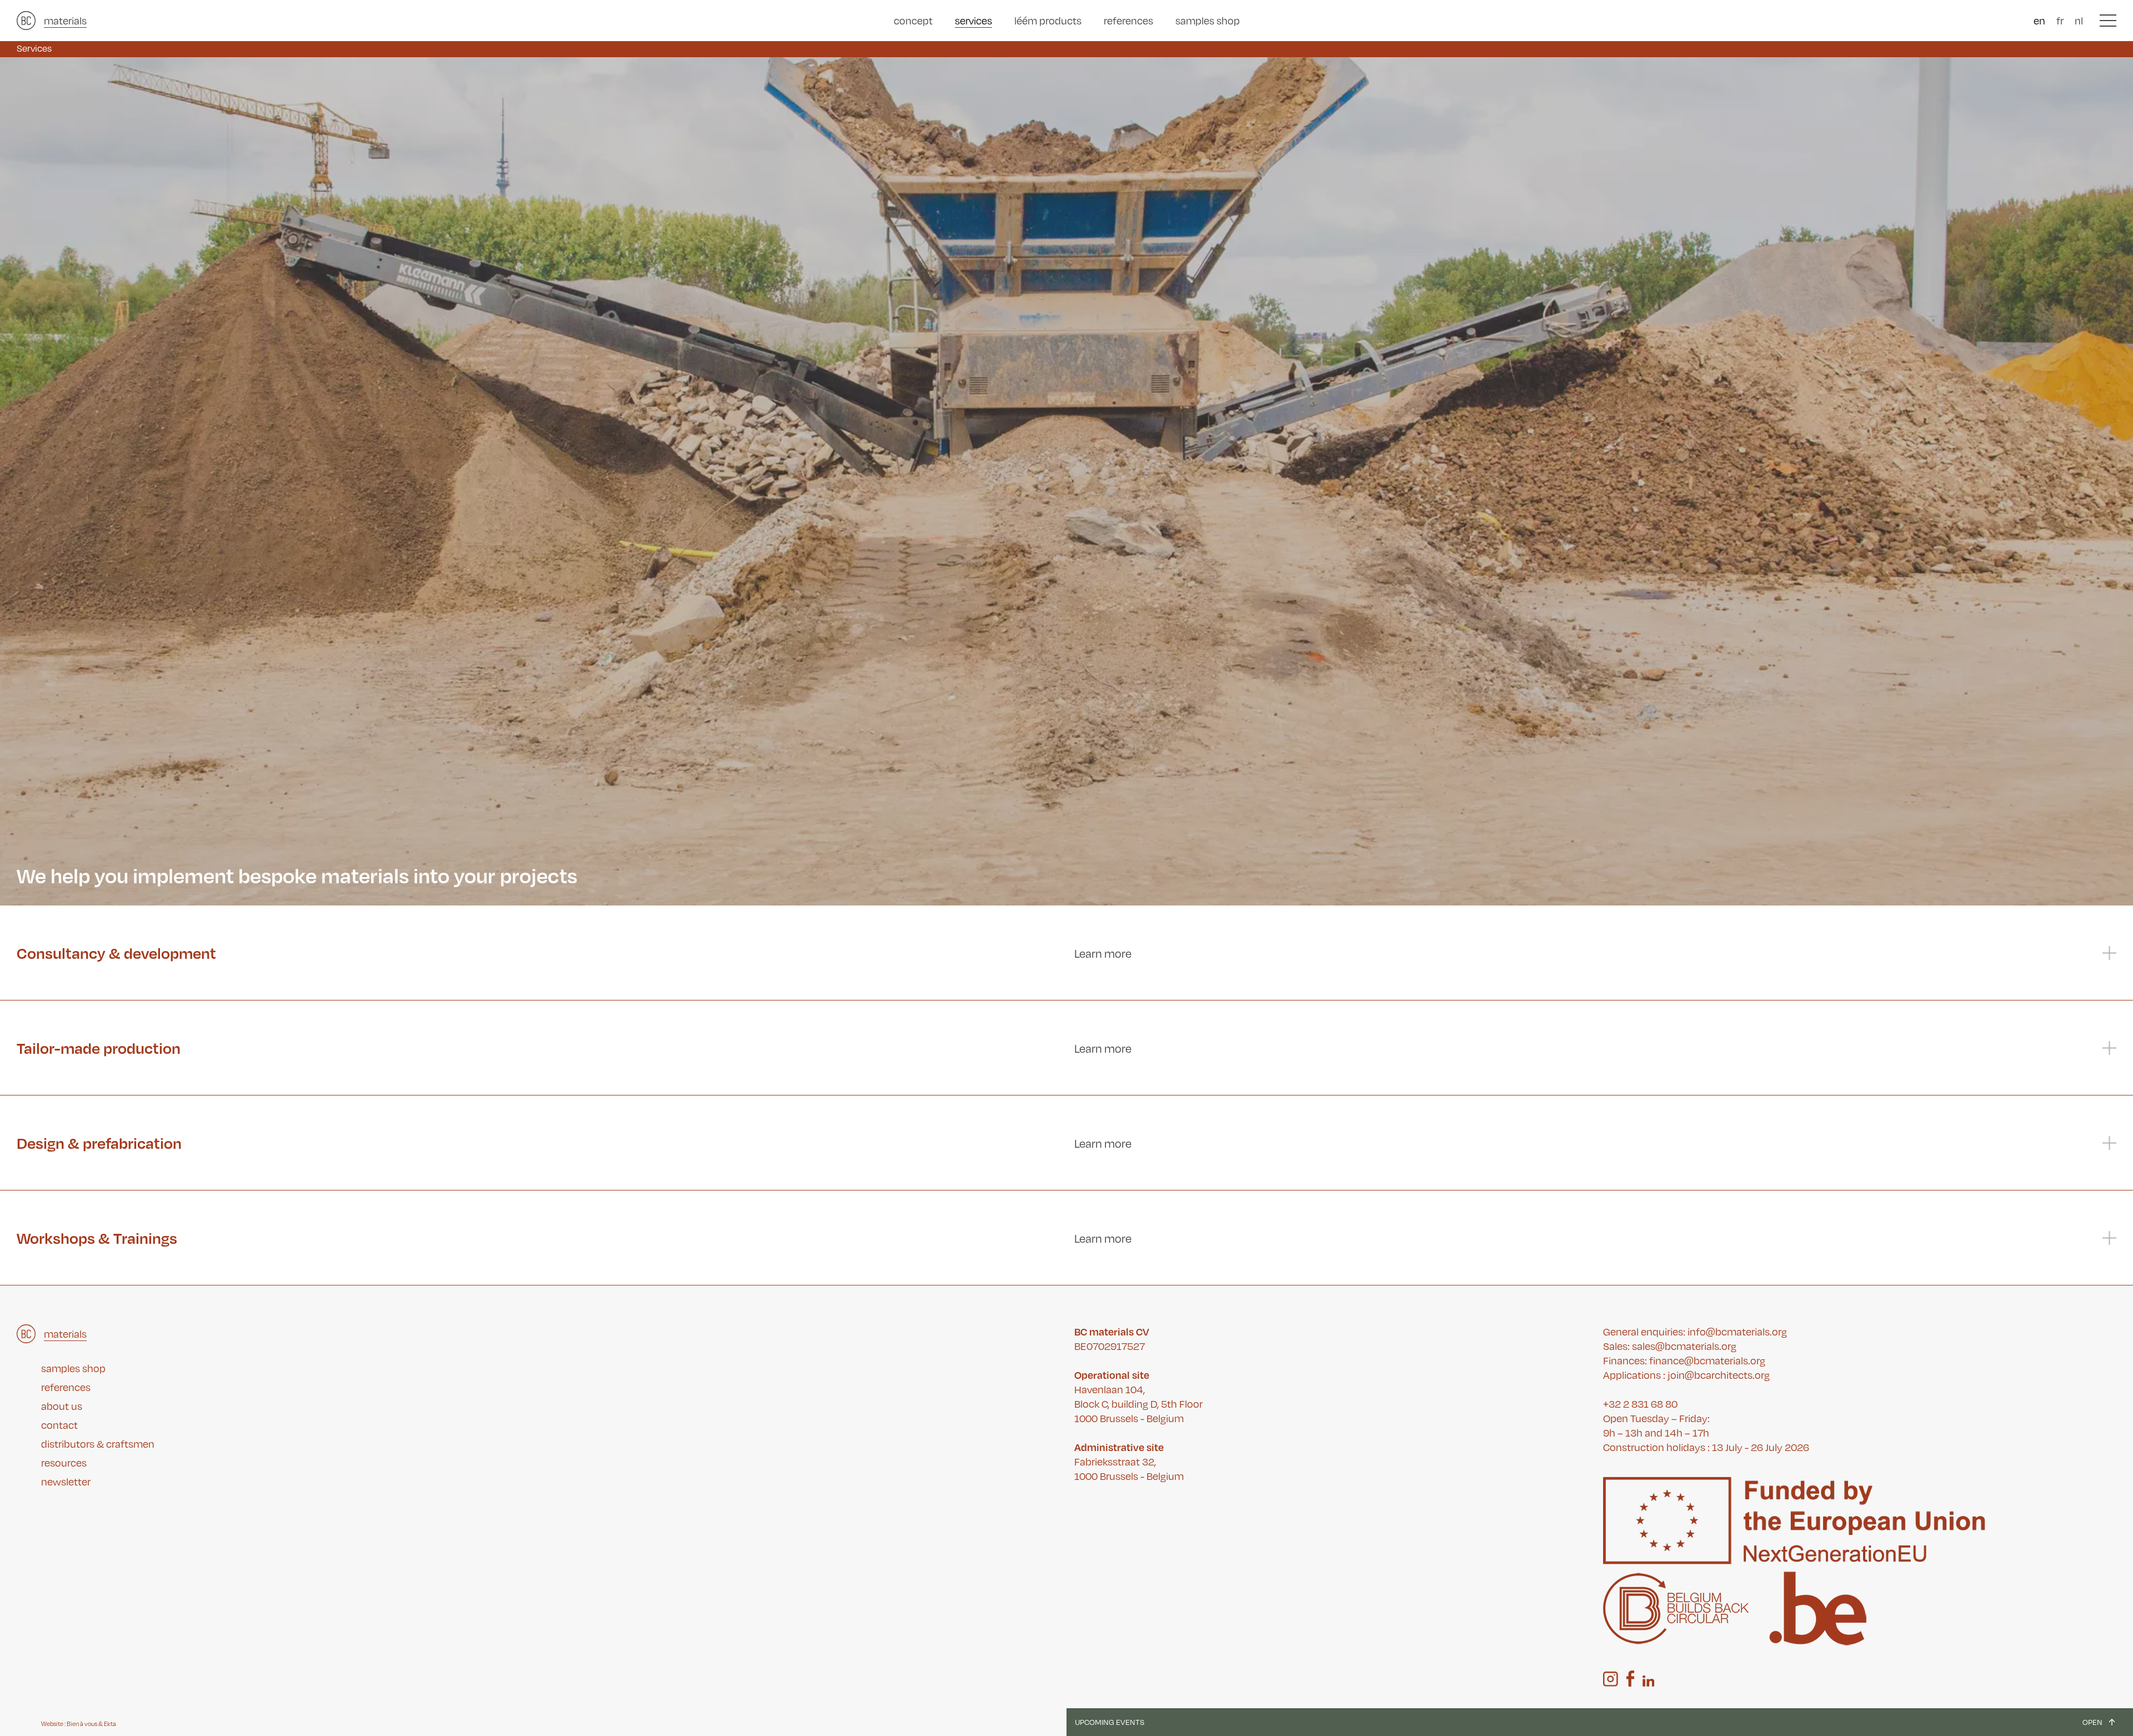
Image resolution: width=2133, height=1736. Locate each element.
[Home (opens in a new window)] (26, 21)
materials (65, 20)
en (2039, 20)
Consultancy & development (116, 953)
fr (2060, 20)
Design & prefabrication (99, 1143)
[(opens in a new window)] (1611, 1679)
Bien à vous (82, 1724)
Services (34, 48)
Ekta (110, 1724)
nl (2079, 20)
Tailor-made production (99, 1048)
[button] (2108, 21)
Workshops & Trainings (97, 1238)
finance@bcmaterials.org (1707, 1360)
